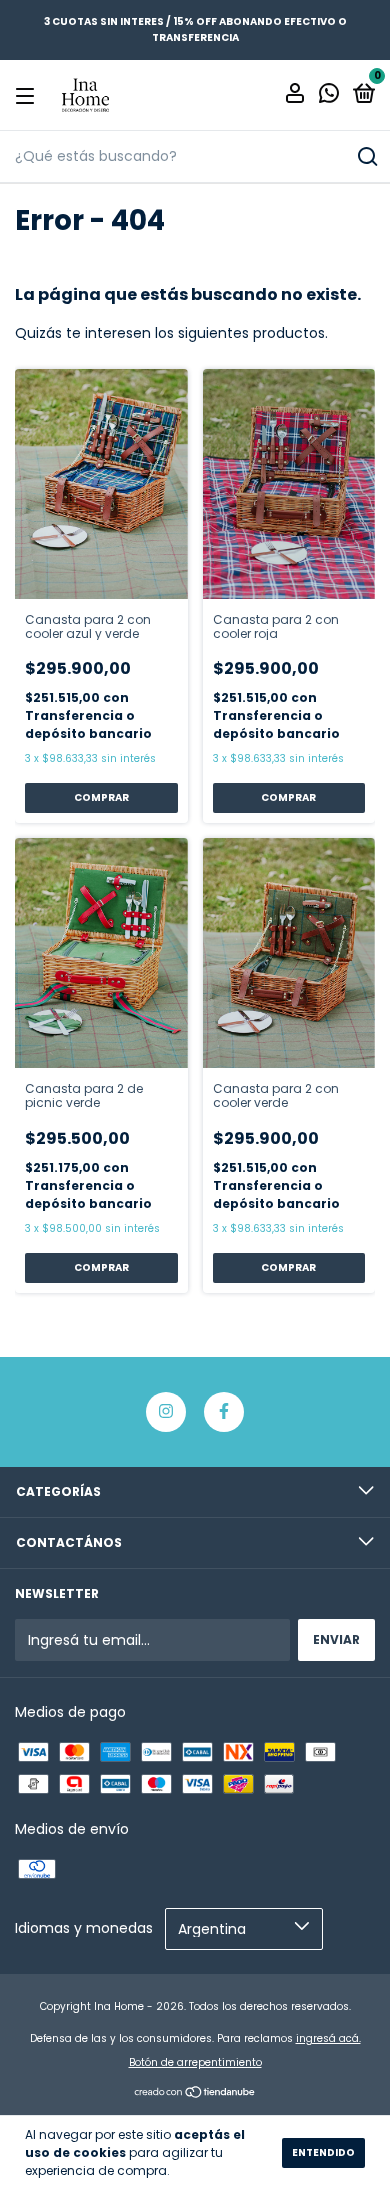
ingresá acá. (328, 2038)
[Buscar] (366, 157)
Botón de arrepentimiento (195, 2062)
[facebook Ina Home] (224, 1412)
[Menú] (28, 95)
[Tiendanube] (195, 2094)
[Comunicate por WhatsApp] (329, 96)
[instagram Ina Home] (166, 1412)
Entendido (323, 2152)
